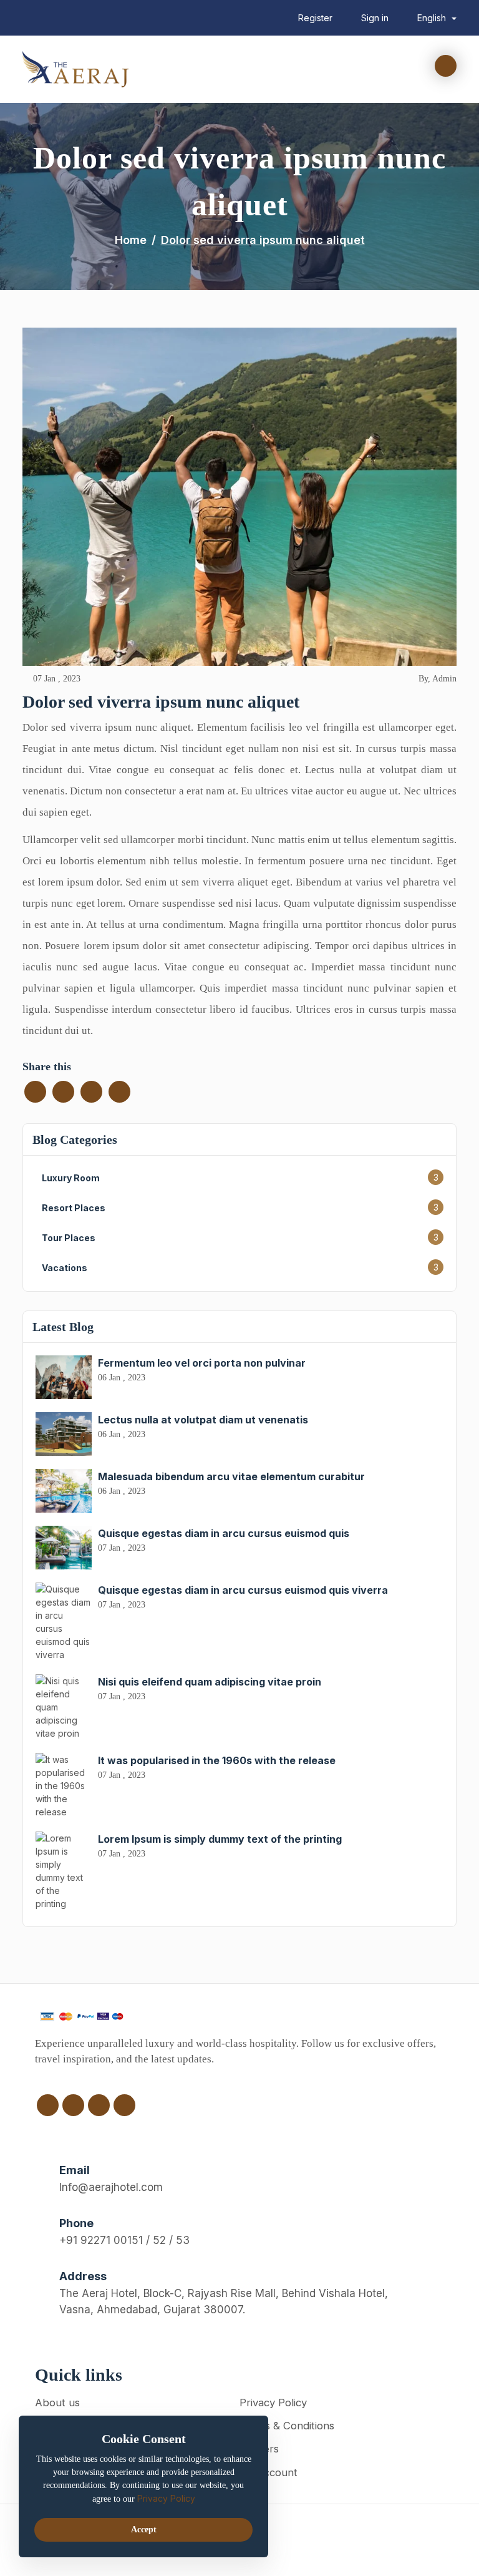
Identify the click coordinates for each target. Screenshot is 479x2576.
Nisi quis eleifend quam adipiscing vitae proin (210, 1682)
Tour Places (69, 1238)
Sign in (375, 18)
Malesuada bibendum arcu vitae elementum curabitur (231, 1476)
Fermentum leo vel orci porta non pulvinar (202, 1363)
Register (315, 18)
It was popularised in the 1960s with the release (217, 1760)
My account (269, 2472)
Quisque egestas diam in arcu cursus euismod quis (224, 1533)
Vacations (65, 1268)
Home (131, 240)
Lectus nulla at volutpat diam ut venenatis (203, 1420)
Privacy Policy (273, 2403)
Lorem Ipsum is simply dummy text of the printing (220, 1839)
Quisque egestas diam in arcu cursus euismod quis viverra (243, 1590)
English (433, 18)
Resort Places (74, 1208)
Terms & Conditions (287, 2426)
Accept (144, 2530)
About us (57, 2403)
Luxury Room (71, 1178)
